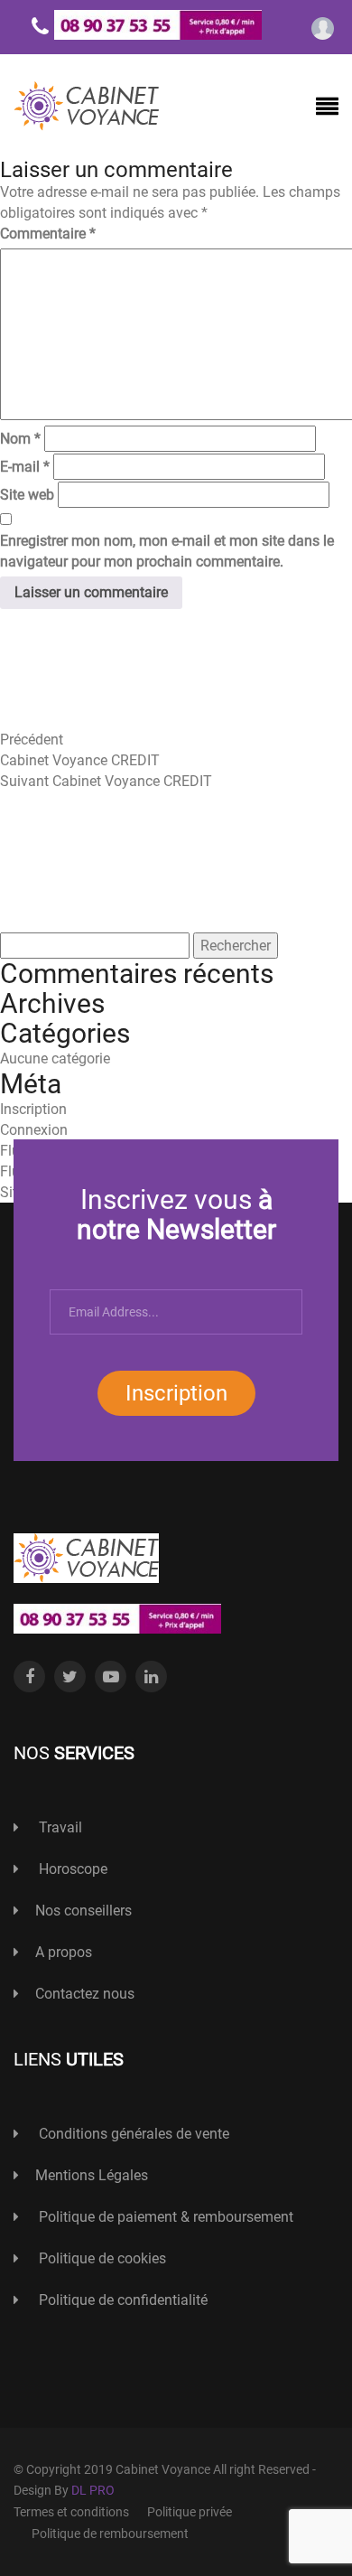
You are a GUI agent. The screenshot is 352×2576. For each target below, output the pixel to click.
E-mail (25, 467)
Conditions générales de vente (132, 2134)
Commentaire (48, 234)
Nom (20, 439)
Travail (59, 1827)
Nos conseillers (83, 1911)
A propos (64, 1952)
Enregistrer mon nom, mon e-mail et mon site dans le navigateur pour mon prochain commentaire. (167, 551)
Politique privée (190, 2512)
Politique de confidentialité (121, 2300)
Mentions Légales (92, 2175)
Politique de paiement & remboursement (164, 2217)
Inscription (176, 1393)
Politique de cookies (101, 2258)
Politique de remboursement (110, 2534)
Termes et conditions (71, 2512)
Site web (27, 495)
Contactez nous (85, 1994)
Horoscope (71, 1869)
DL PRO (93, 2490)
